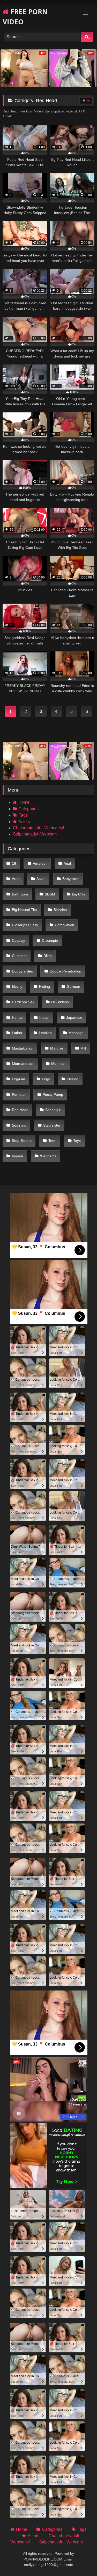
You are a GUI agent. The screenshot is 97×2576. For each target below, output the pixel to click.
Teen (52, 1141)
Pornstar (19, 1095)
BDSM (50, 894)
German (73, 986)
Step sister (52, 1125)
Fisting (44, 986)
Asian (41, 879)
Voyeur (18, 1156)
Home (24, 802)
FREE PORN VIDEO (25, 17)
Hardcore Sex (23, 1002)
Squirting (19, 1125)
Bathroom (20, 894)
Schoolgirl (53, 1110)
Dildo (48, 956)
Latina (17, 1033)
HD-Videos (60, 1002)
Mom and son (23, 1063)
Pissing (73, 1079)
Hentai (17, 1017)
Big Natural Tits (24, 910)
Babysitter (70, 879)
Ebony (17, 986)
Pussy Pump (53, 1095)
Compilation (65, 925)
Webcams (48, 1156)
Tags (23, 815)
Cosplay (18, 940)
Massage (76, 1033)
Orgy (46, 1079)
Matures (57, 1048)
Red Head (20, 1110)
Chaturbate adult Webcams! (38, 828)
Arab (16, 879)
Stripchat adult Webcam (35, 834)
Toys (77, 1141)
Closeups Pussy (25, 925)
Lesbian (45, 1033)
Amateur (40, 863)
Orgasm (18, 1079)
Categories (28, 809)
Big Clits (79, 894)
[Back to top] (81, 2561)
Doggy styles (22, 971)
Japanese (74, 1017)
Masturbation (23, 1048)
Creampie (50, 940)
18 (14, 863)
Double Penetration (65, 971)
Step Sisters (22, 1141)
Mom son (59, 1063)
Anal (67, 863)
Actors (24, 822)
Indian (44, 1017)
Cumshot (19, 956)
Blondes (60, 910)
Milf (83, 1048)
